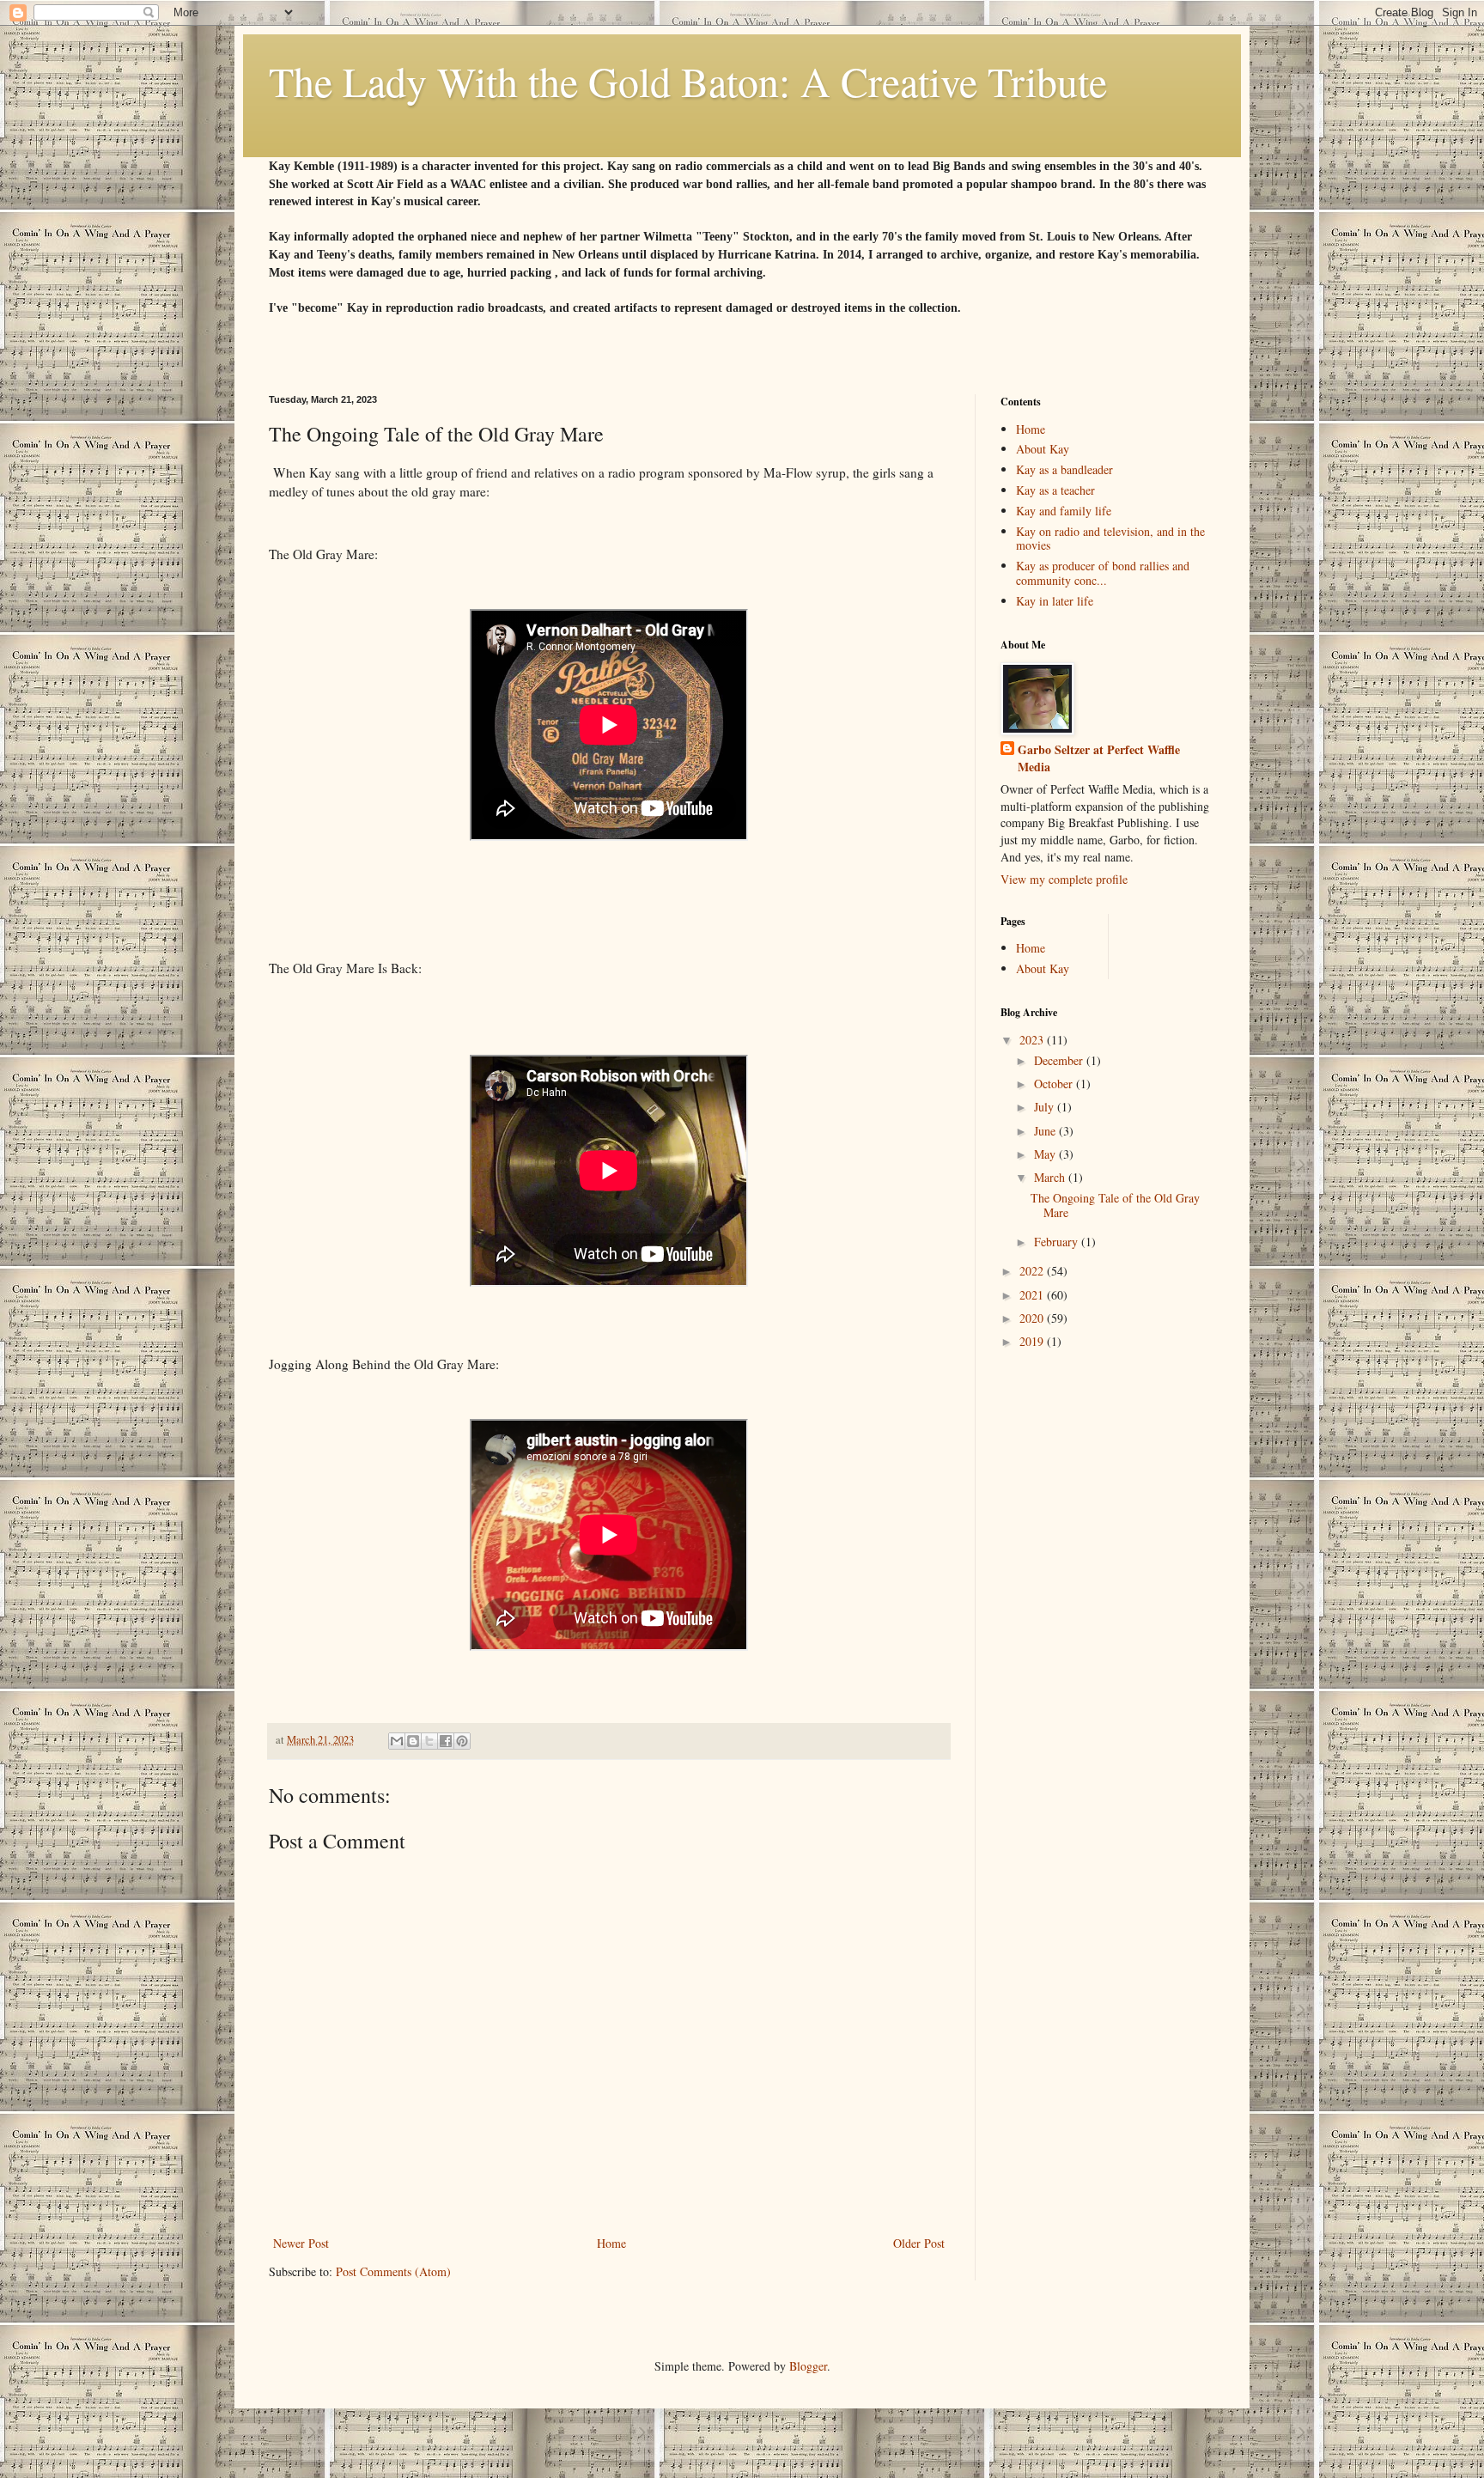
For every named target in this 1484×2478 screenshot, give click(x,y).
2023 (1033, 1040)
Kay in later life (1055, 601)
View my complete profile (1064, 879)
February (1058, 1242)
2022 (1033, 1271)
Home (611, 2243)
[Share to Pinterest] (462, 1741)
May (1046, 1154)
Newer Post (301, 2243)
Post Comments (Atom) (393, 2271)
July (1046, 1107)
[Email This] (397, 1741)
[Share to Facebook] (446, 1741)
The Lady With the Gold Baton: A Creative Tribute (688, 81)
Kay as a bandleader (1064, 469)
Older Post (919, 2243)
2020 (1033, 1318)
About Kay (1043, 449)
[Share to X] (429, 1741)
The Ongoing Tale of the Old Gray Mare (1115, 1205)
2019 (1033, 1341)
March (1051, 1177)
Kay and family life (1064, 511)
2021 (1033, 1295)
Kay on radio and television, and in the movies (1110, 539)
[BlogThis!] (413, 1741)
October (1055, 1084)
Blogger (808, 2366)
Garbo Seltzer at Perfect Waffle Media (1099, 758)
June (1046, 1131)
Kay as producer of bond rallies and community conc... (1103, 573)
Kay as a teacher (1055, 490)
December (1060, 1060)
